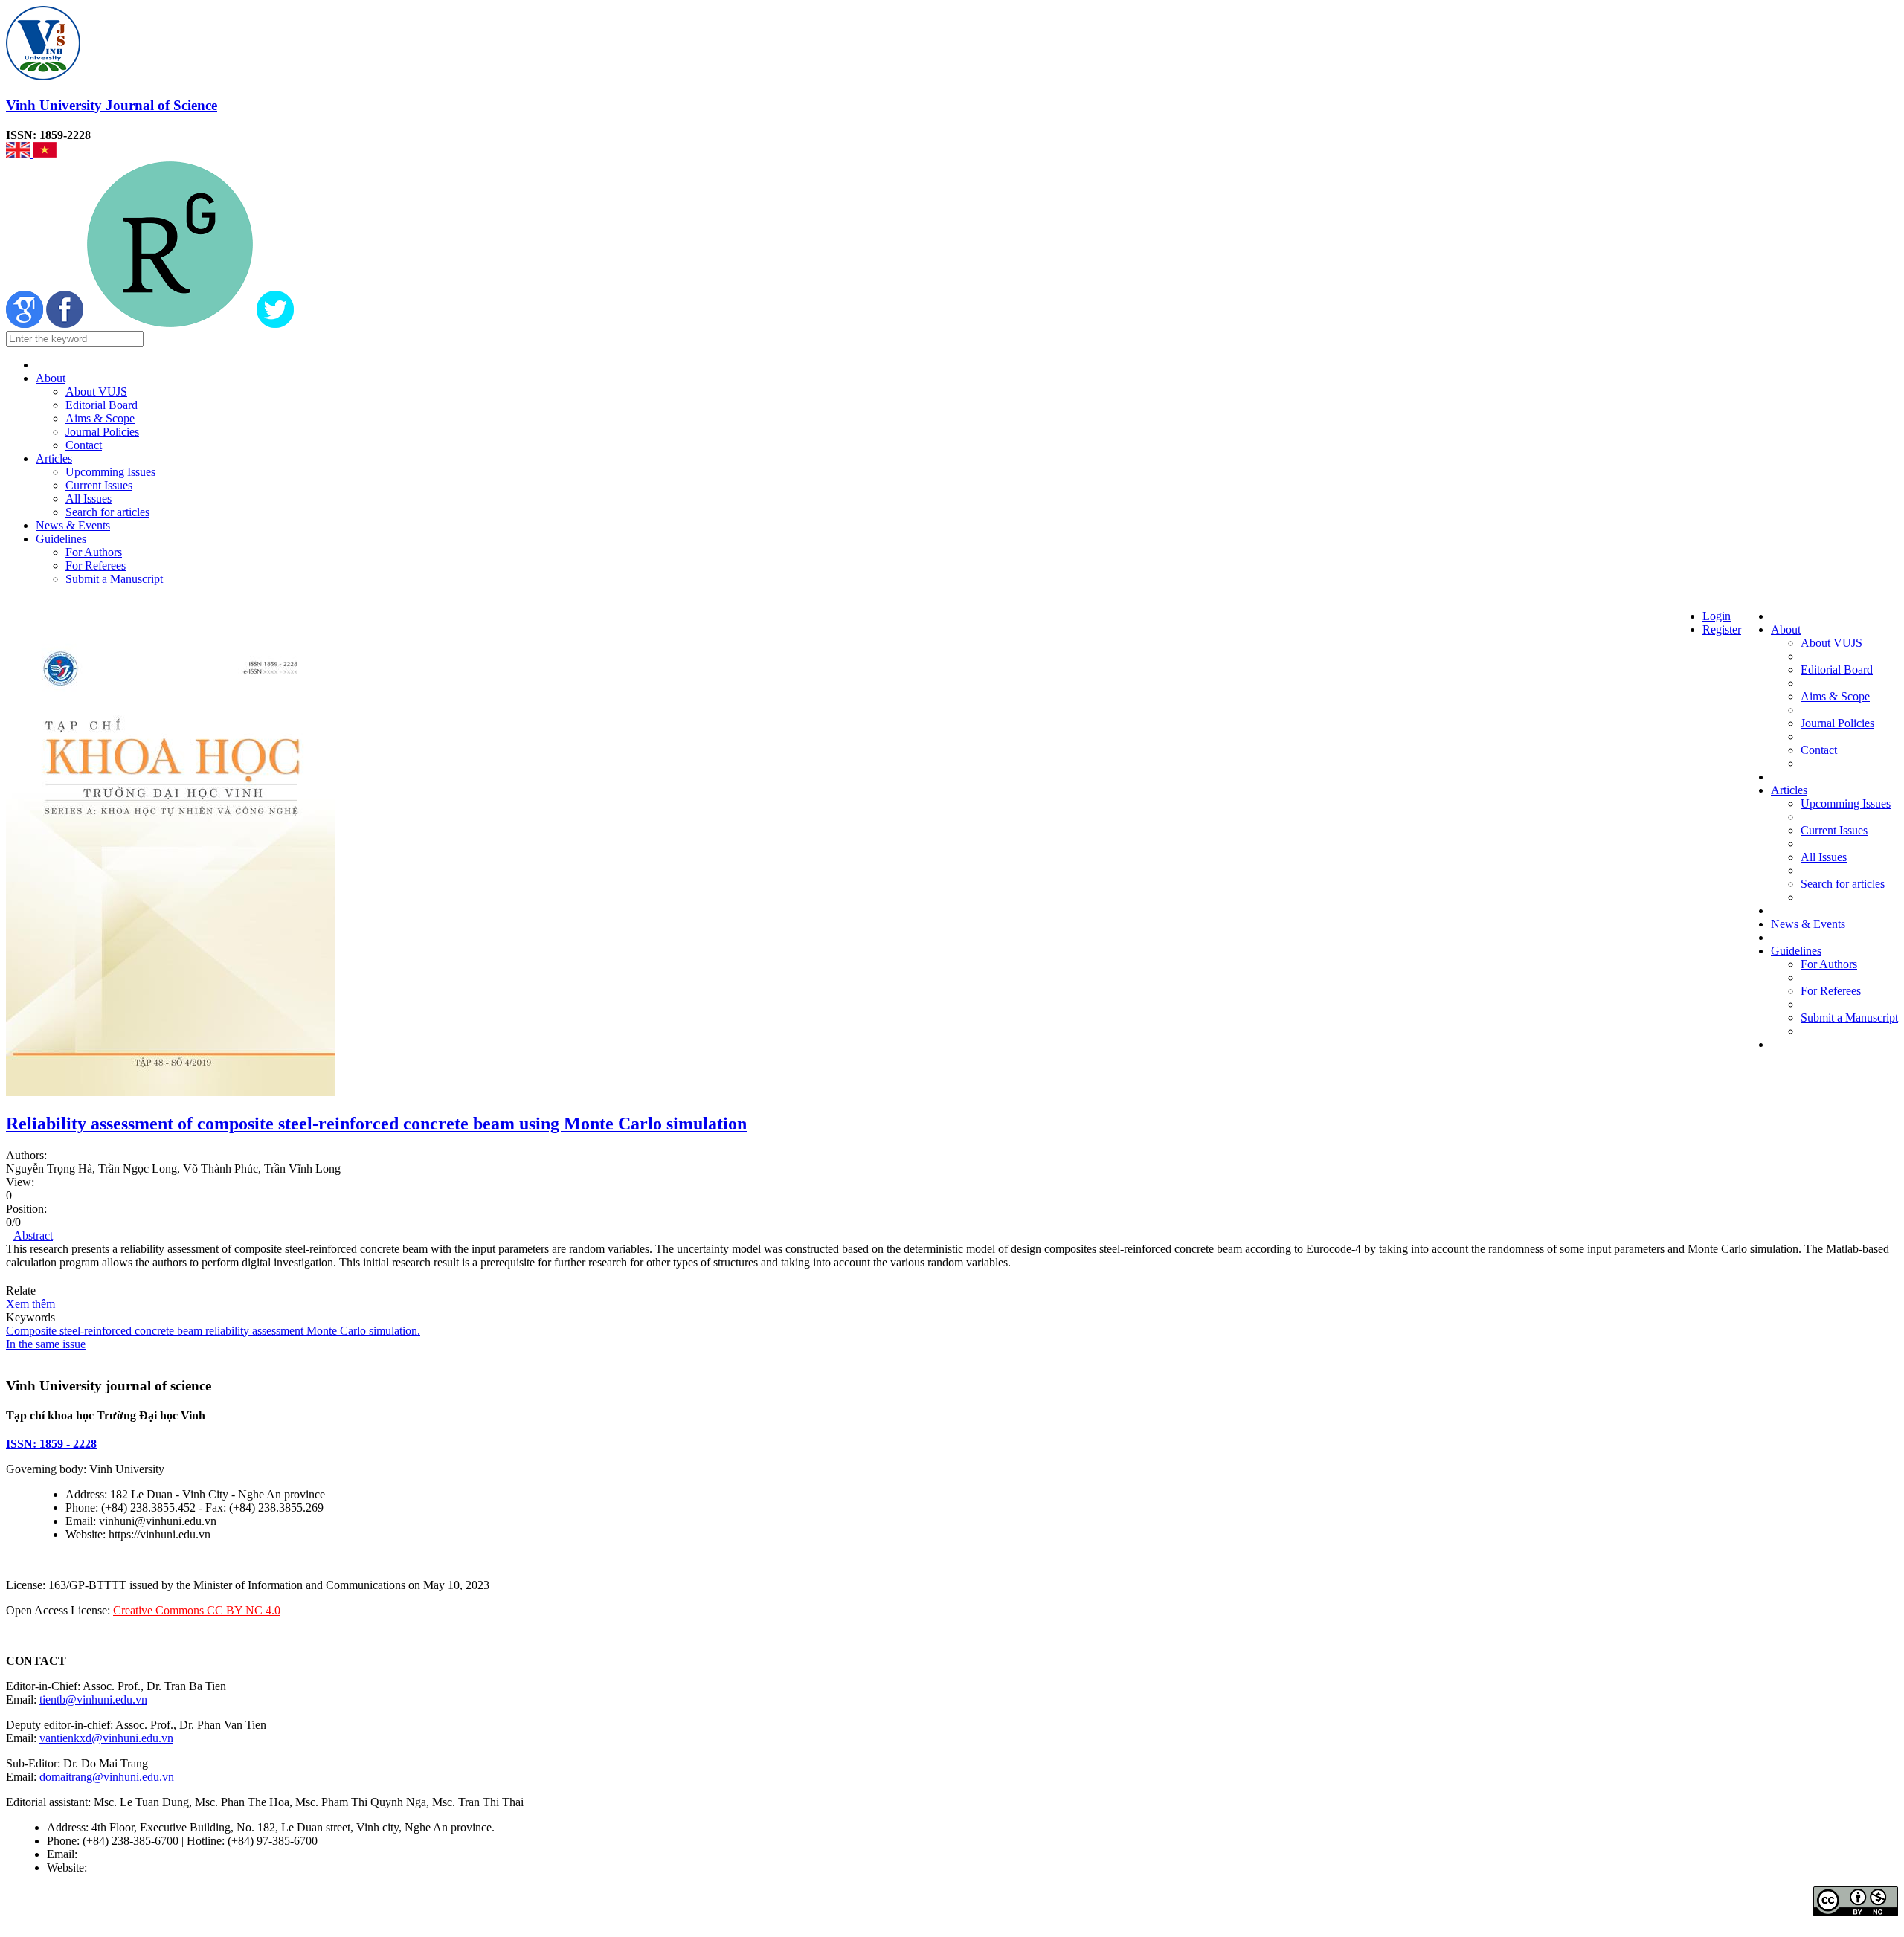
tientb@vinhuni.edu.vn (93, 1699)
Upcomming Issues (110, 472)
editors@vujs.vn (119, 1854)
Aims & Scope (100, 418)
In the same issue (46, 1344)
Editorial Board (102, 405)
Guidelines (61, 539)
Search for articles (107, 512)
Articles (54, 458)
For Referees (96, 565)
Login (1717, 616)
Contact (84, 445)
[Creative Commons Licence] (1856, 1912)
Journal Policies (102, 432)
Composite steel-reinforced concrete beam (104, 1331)
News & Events (73, 525)
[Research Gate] (171, 324)
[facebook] (66, 324)
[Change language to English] (19, 154)
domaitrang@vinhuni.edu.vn (107, 1777)
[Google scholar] (26, 324)
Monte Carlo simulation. (362, 1331)
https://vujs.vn (123, 1867)
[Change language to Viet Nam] (45, 154)
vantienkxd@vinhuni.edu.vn (106, 1738)
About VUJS (96, 391)
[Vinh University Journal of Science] (43, 76)
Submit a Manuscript (114, 579)
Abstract (33, 1235)
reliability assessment (253, 1331)
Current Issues (99, 485)
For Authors (94, 552)
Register (1722, 629)
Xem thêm (30, 1304)
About (51, 378)
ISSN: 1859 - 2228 (51, 1444)
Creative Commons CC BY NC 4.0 (197, 1610)
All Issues (89, 499)
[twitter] (275, 324)
